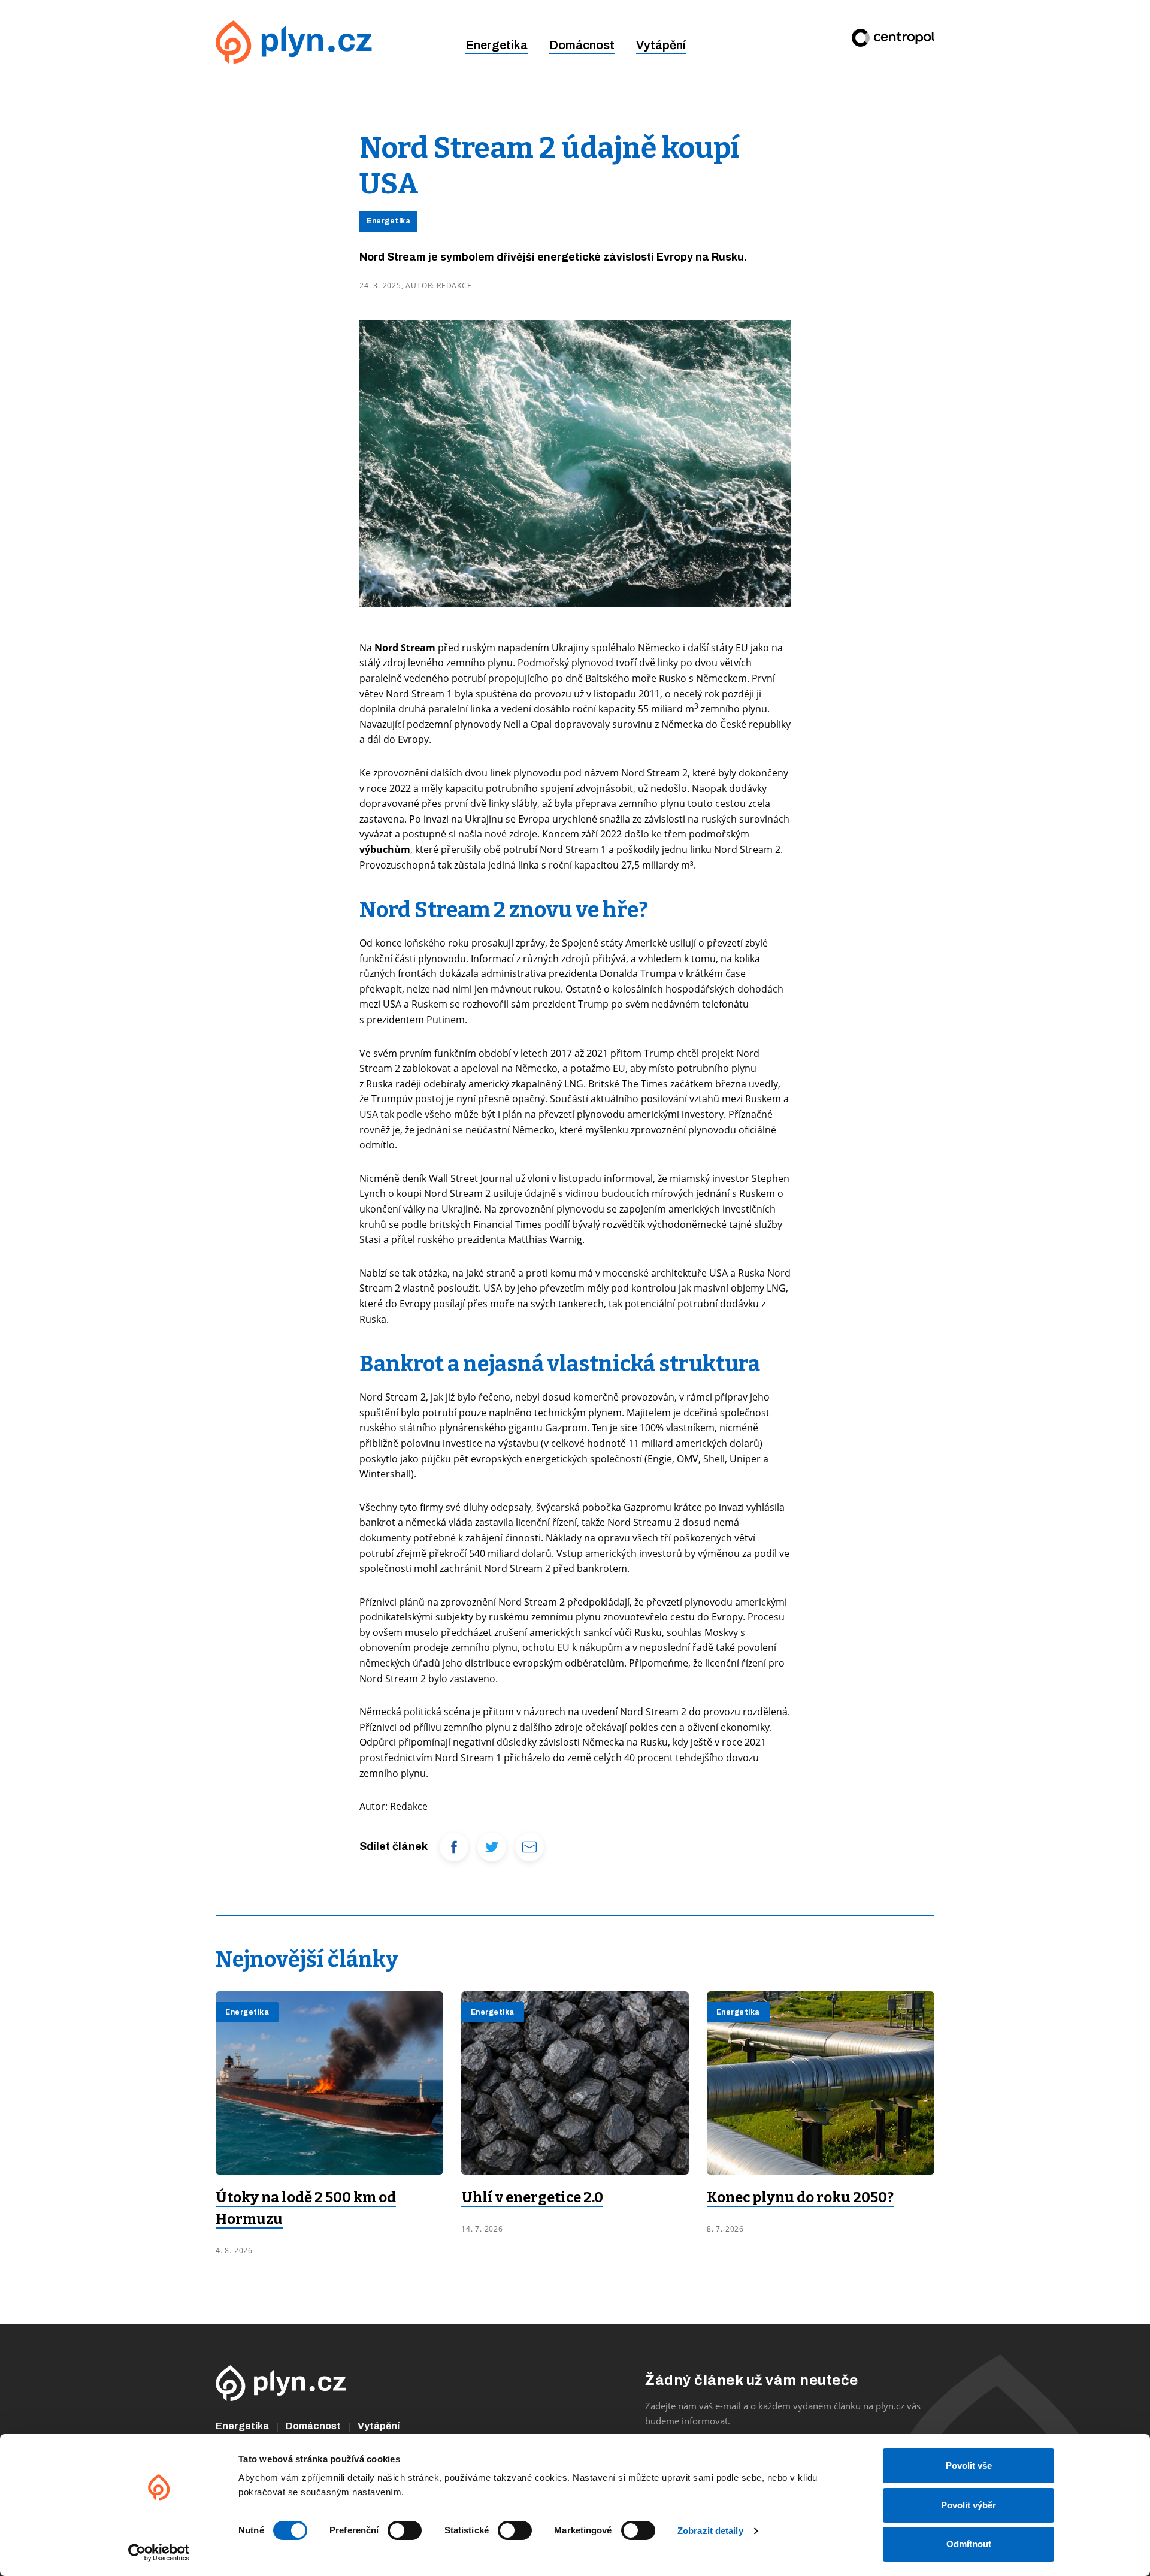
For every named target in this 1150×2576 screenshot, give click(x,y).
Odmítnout (969, 2544)
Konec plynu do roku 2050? (800, 2197)
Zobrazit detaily (710, 2531)
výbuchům (385, 849)
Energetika (497, 45)
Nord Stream (406, 648)
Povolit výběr (969, 2505)
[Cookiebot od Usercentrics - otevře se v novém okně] (159, 2553)
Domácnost (582, 45)
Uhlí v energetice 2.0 (532, 2197)
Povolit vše (969, 2465)
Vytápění (661, 45)
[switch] (405, 2530)
